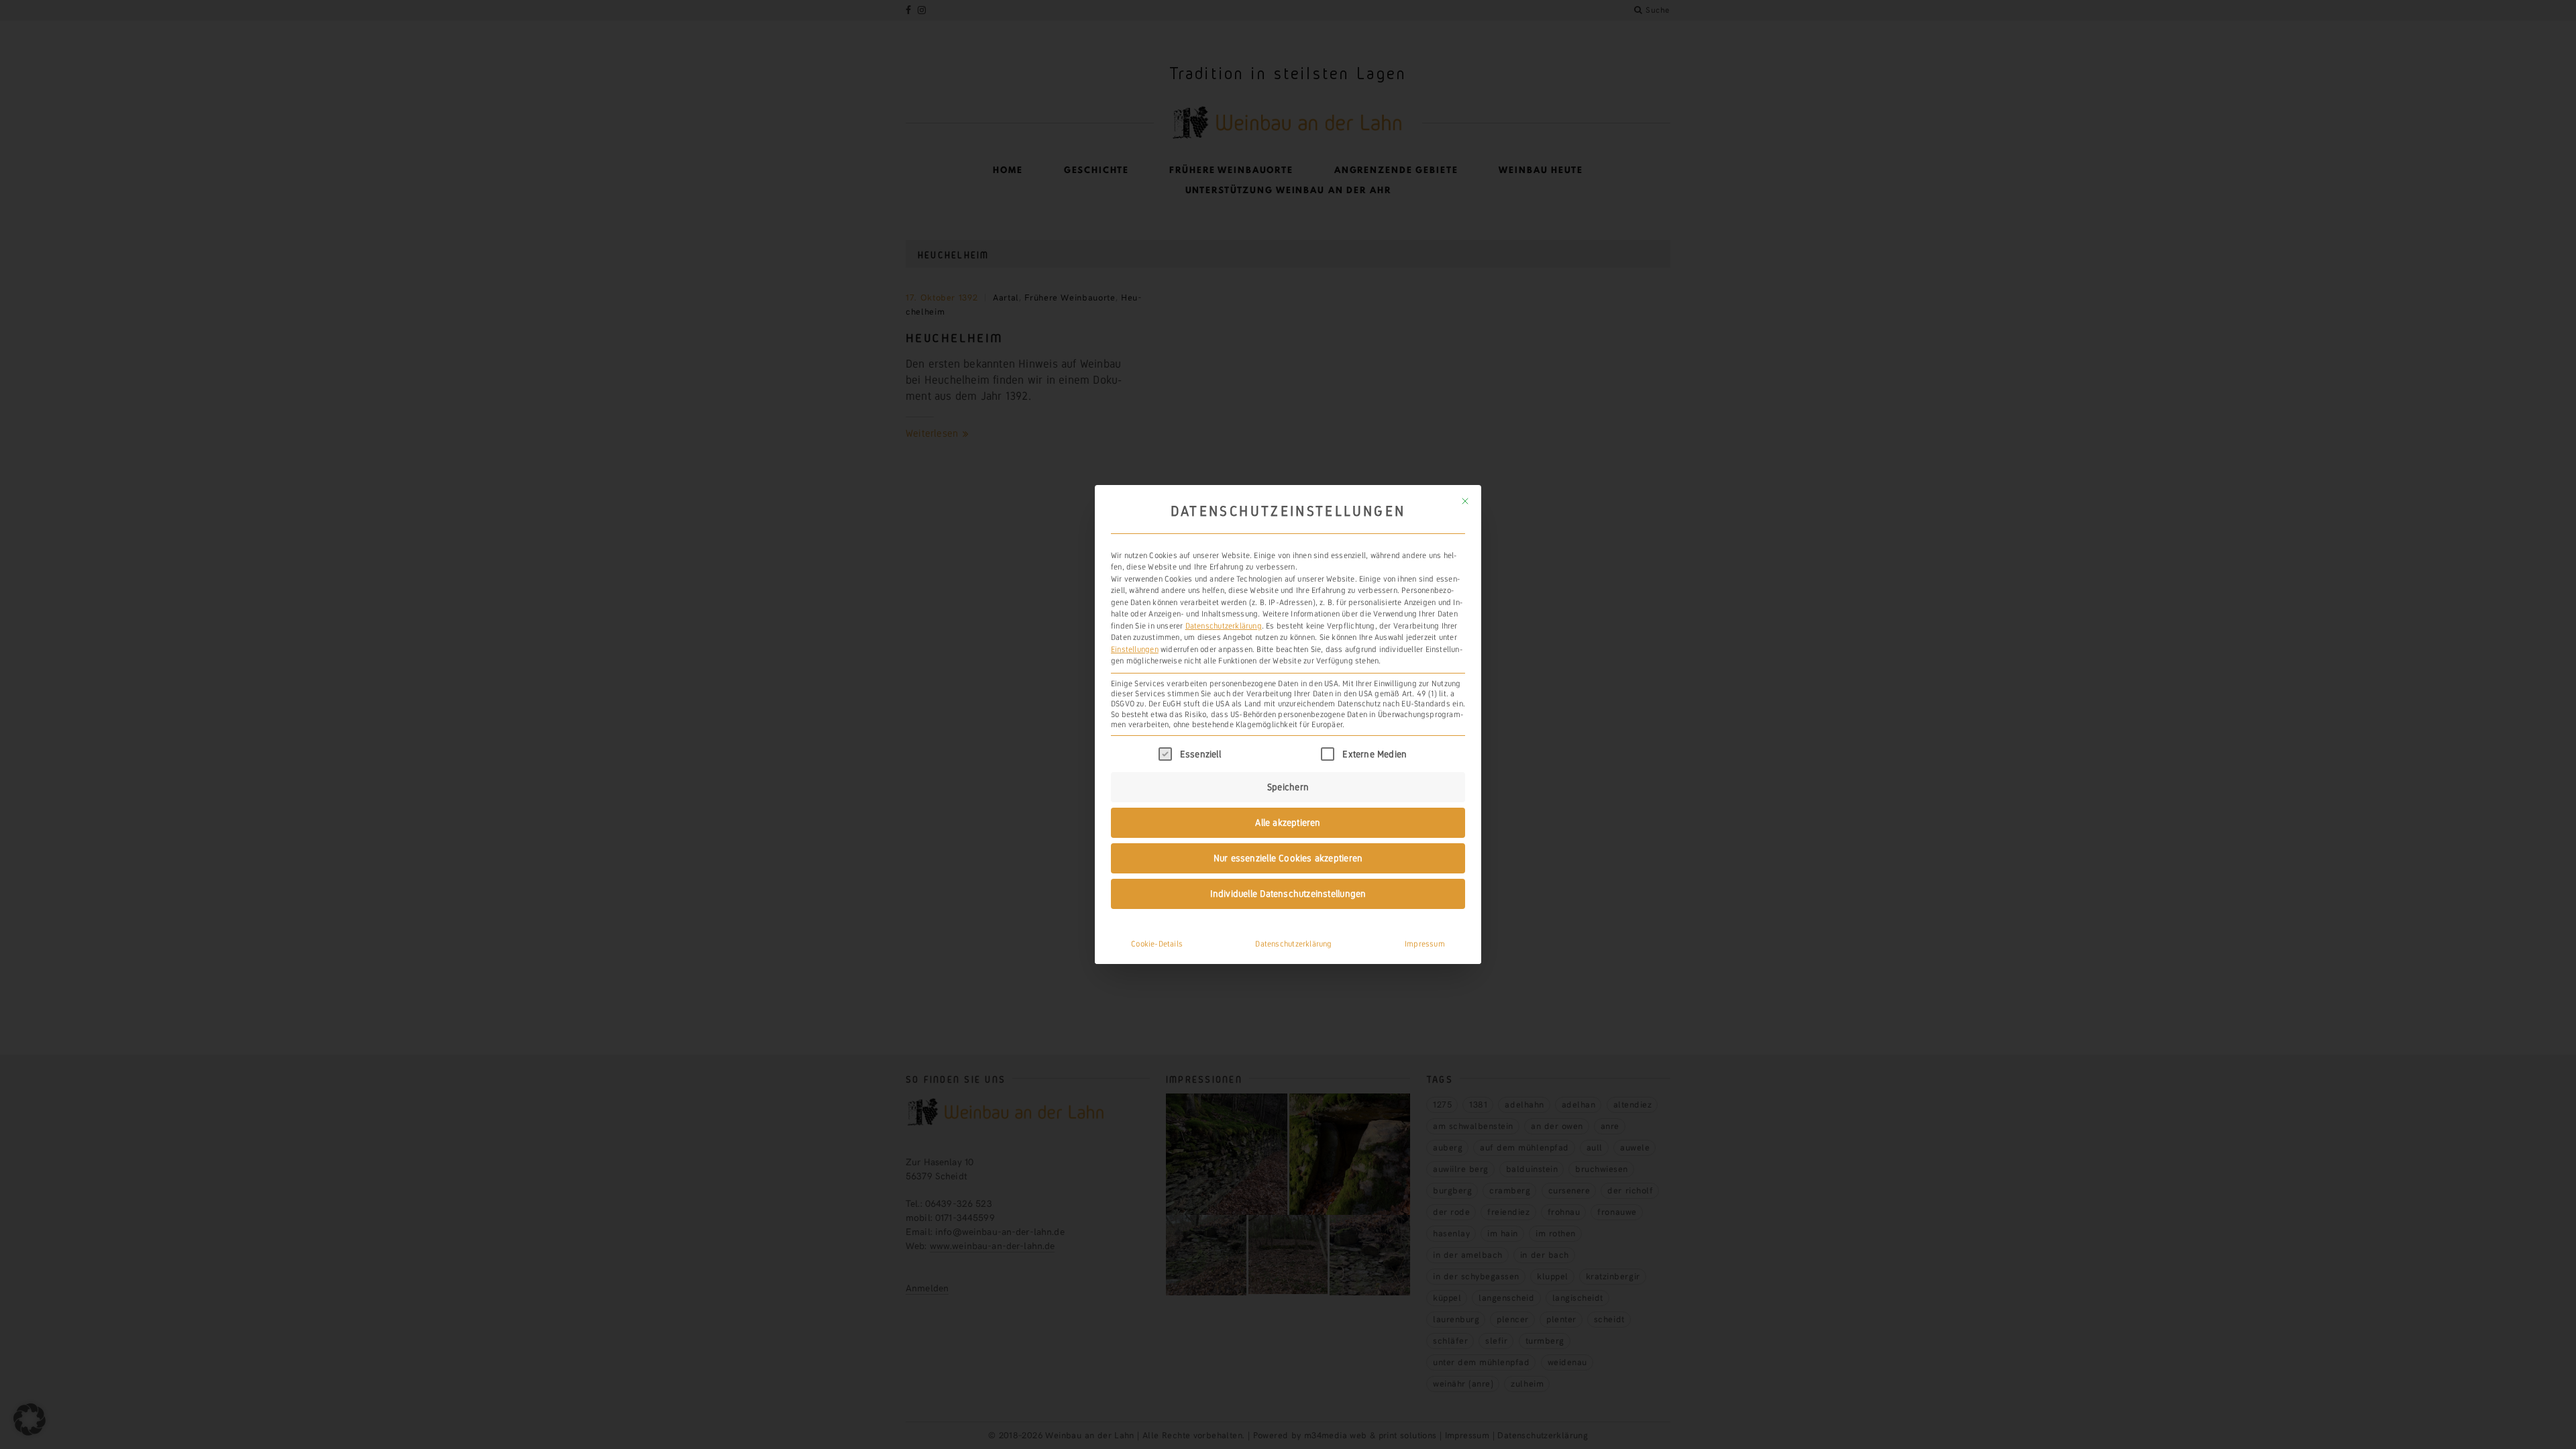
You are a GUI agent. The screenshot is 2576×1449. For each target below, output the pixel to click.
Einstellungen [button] (1135, 649)
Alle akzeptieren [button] (1288, 822)
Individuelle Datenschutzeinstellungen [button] (1288, 894)
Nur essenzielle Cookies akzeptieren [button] (1288, 858)
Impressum (1425, 944)
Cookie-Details (1157, 944)
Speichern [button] (1288, 787)
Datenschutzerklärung (1224, 626)
